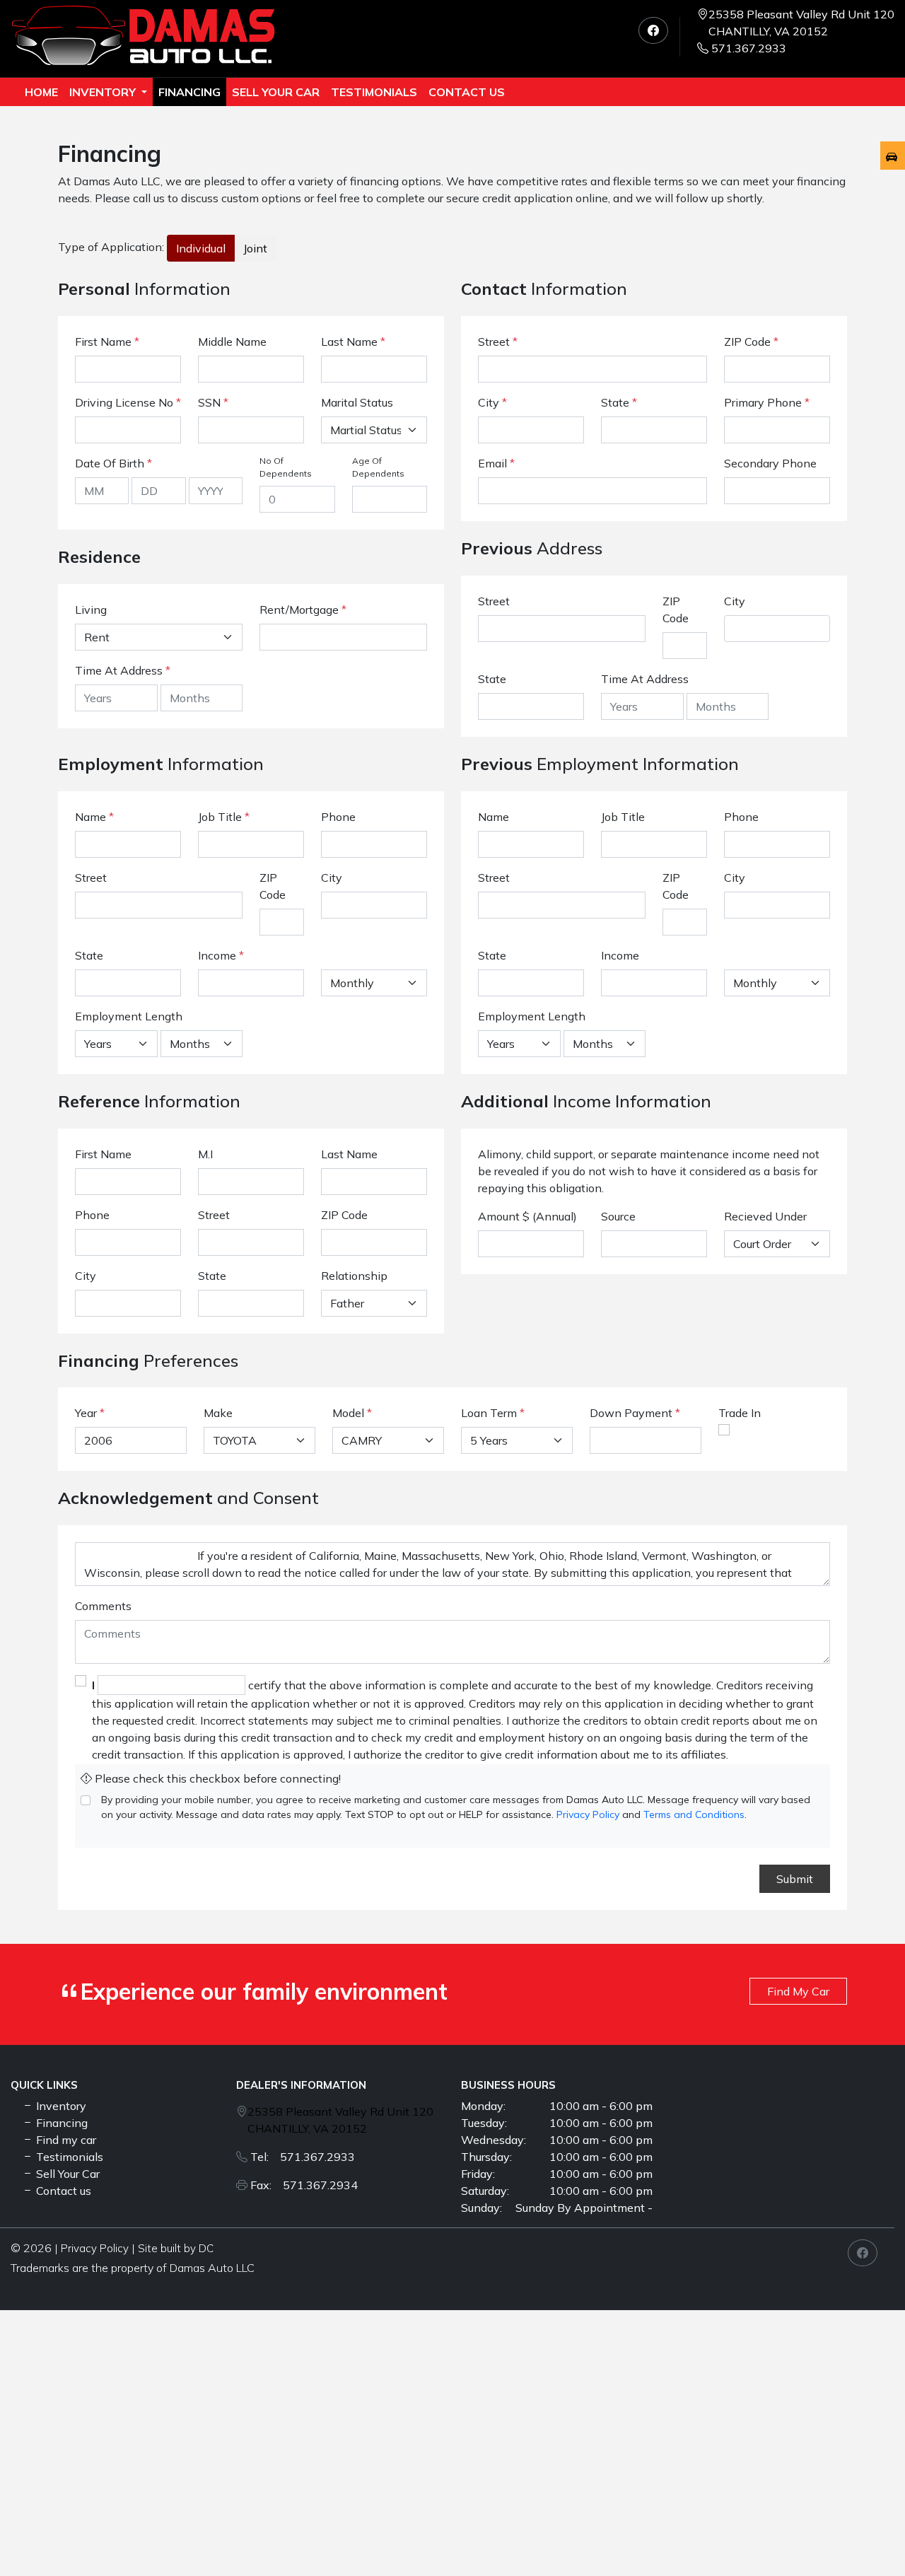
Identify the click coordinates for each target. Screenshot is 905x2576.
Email (496, 463)
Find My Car (798, 1991)
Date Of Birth (113, 463)
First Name (107, 342)
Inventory (104, 92)
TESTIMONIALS (374, 92)
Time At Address (119, 670)
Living (91, 610)
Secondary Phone (770, 463)
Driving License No (128, 402)
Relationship (354, 1276)
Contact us (467, 92)
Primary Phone (767, 402)
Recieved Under (765, 1216)
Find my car (65, 2140)
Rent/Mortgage (299, 610)
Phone (338, 817)
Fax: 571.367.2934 (304, 2185)
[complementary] (863, 2534)
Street (498, 342)
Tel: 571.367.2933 (303, 2157)
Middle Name (232, 342)
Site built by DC (176, 2248)
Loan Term (489, 1413)
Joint (255, 248)
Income (217, 955)
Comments (103, 1606)
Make (218, 1413)
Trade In (740, 1413)
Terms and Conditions (694, 1814)
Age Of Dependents (378, 467)
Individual (201, 248)
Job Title (224, 817)
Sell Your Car (276, 92)
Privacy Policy (588, 1814)
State (619, 402)
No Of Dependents (286, 467)
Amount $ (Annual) (527, 1216)
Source (618, 1216)
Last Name (353, 342)
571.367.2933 (749, 48)
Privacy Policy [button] (95, 2248)
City (492, 402)
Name (94, 817)
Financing (189, 92)
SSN (213, 402)
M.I (205, 1154)
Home (41, 92)
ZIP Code (751, 342)
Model (348, 1413)
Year (86, 1413)
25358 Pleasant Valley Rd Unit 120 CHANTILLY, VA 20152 (801, 23)
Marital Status (357, 402)
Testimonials (68, 2157)
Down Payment (631, 1413)
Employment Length (129, 1016)
